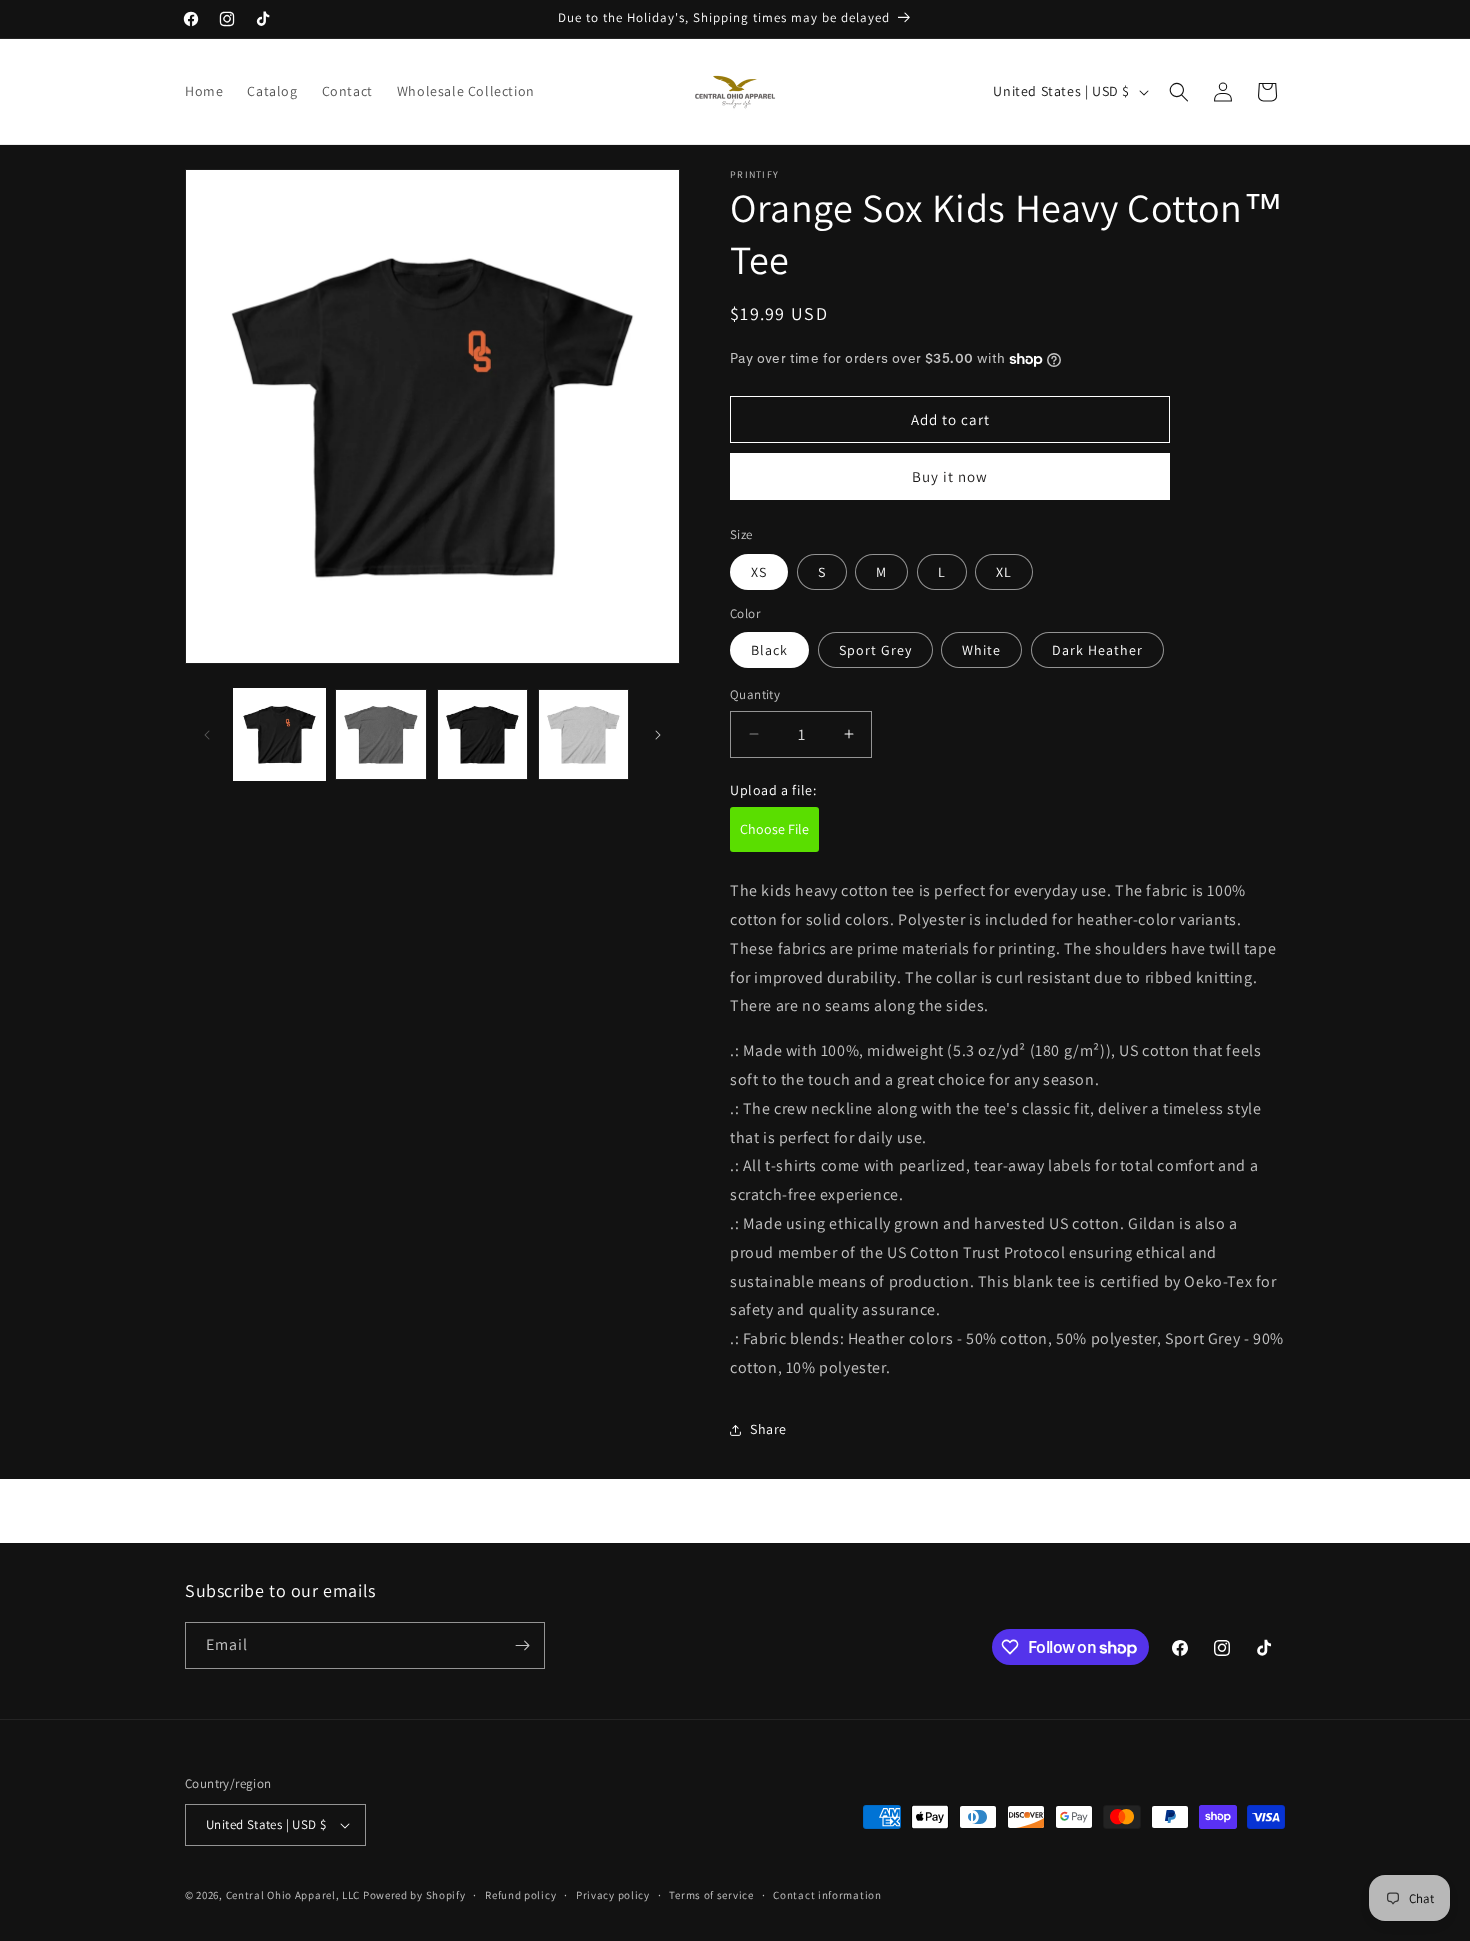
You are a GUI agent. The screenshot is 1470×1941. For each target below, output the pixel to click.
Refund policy (520, 1895)
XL (1004, 572)
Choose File (774, 829)
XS (759, 572)
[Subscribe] (522, 1645)
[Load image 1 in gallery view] (279, 734)
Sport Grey (875, 650)
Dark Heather (1097, 650)
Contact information (827, 1895)
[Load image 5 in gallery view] (380, 734)
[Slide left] (207, 735)
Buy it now (950, 476)
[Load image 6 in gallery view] (482, 734)
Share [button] (768, 1429)
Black (769, 650)
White (981, 650)
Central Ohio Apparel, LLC (293, 1895)
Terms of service (711, 1895)
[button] (1179, 92)
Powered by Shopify (414, 1895)
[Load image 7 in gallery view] (583, 734)
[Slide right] (658, 735)
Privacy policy (613, 1895)
